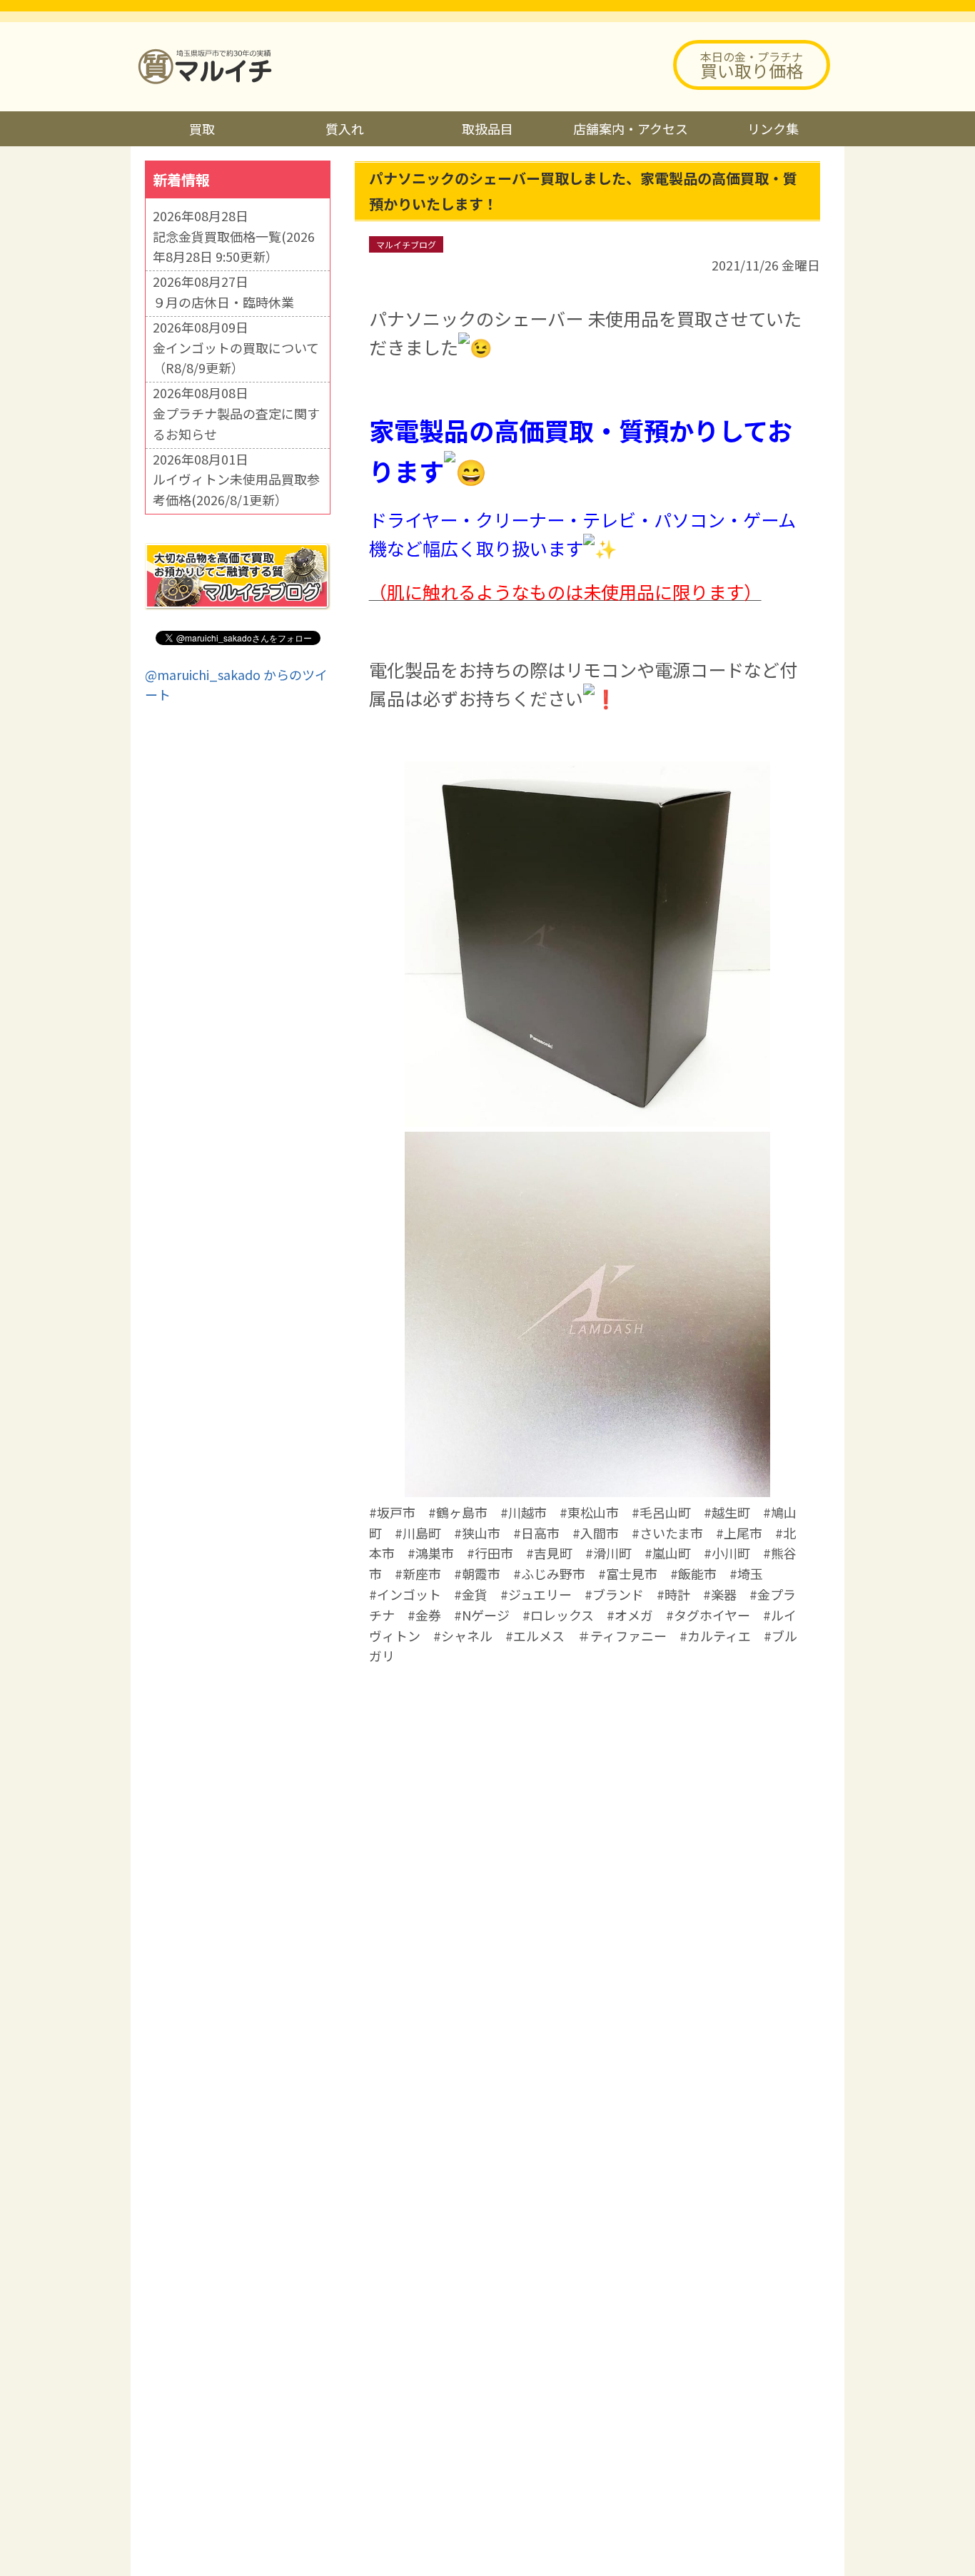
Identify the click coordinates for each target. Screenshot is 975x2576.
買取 (202, 128)
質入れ (345, 128)
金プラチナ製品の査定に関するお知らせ (236, 424)
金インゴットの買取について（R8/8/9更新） (236, 358)
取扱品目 (487, 128)
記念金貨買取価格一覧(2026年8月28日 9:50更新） (234, 247)
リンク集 (773, 128)
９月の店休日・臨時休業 (223, 302)
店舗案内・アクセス (631, 128)
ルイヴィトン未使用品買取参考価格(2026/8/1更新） (236, 489)
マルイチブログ (406, 244)
